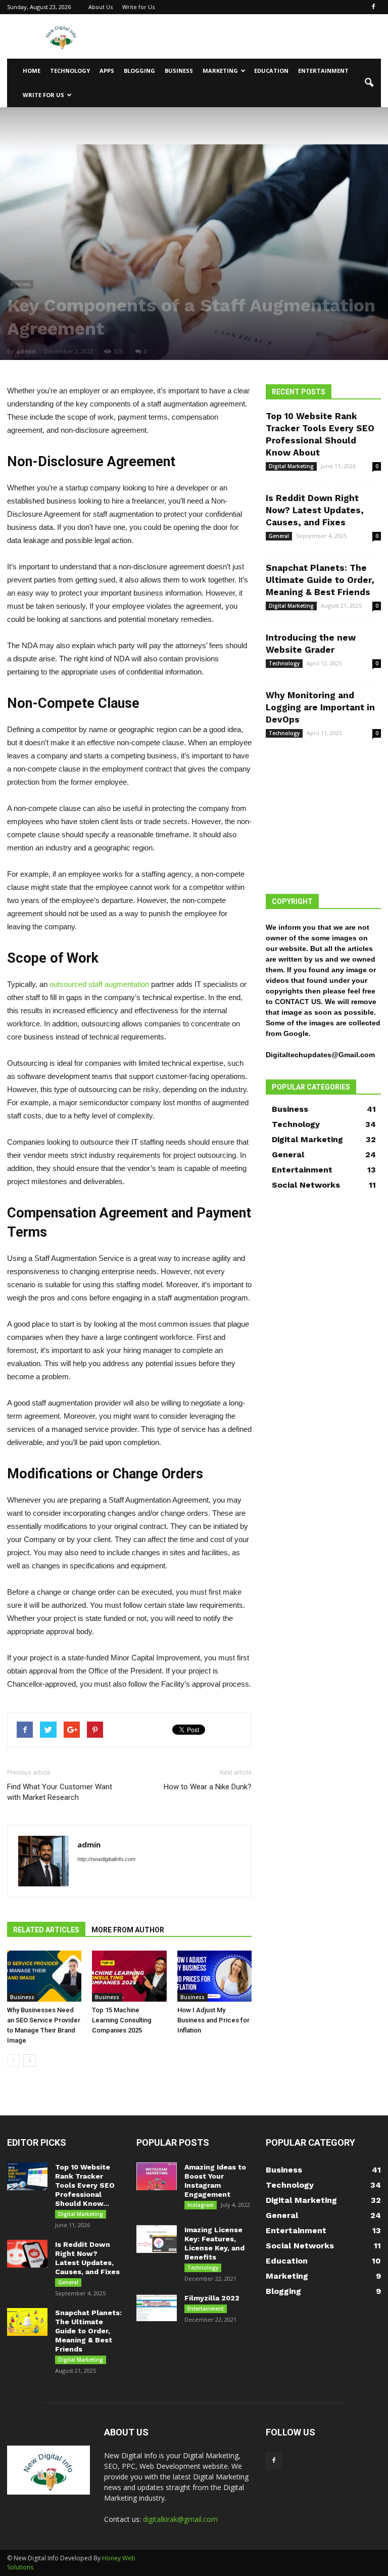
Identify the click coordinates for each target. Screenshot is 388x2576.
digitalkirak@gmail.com (180, 2519)
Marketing (220, 71)
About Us (101, 7)
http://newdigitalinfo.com (106, 1859)
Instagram (201, 2205)
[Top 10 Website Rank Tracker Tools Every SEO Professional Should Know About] (27, 2176)
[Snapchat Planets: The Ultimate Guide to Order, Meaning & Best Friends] (27, 2322)
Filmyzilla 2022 (212, 2298)
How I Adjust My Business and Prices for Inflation (213, 2020)
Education (271, 71)
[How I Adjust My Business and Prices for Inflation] (214, 1976)
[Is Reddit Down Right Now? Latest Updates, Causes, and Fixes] (27, 2254)
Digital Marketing (291, 466)
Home (32, 71)
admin (26, 351)
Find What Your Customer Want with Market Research (60, 1792)
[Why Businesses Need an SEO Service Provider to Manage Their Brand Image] (44, 1976)
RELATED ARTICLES (46, 1930)
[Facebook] (373, 7)
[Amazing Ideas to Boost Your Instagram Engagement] (157, 2176)
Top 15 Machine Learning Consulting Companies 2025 (122, 2020)
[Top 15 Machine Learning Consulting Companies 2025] (129, 1976)
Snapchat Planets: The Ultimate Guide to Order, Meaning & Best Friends (320, 580)
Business (179, 71)
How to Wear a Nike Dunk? (208, 1787)
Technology (70, 71)
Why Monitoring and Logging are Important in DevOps (320, 707)
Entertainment (323, 71)
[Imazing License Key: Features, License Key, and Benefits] (157, 2239)
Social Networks (306, 1185)
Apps (107, 71)
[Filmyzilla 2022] (157, 2307)
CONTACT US (298, 1002)
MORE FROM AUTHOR (128, 1930)
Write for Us (138, 7)
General (279, 536)
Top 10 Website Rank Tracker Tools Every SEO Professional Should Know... (85, 2185)
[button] (369, 83)
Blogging (139, 71)
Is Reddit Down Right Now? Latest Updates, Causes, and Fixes (315, 510)
